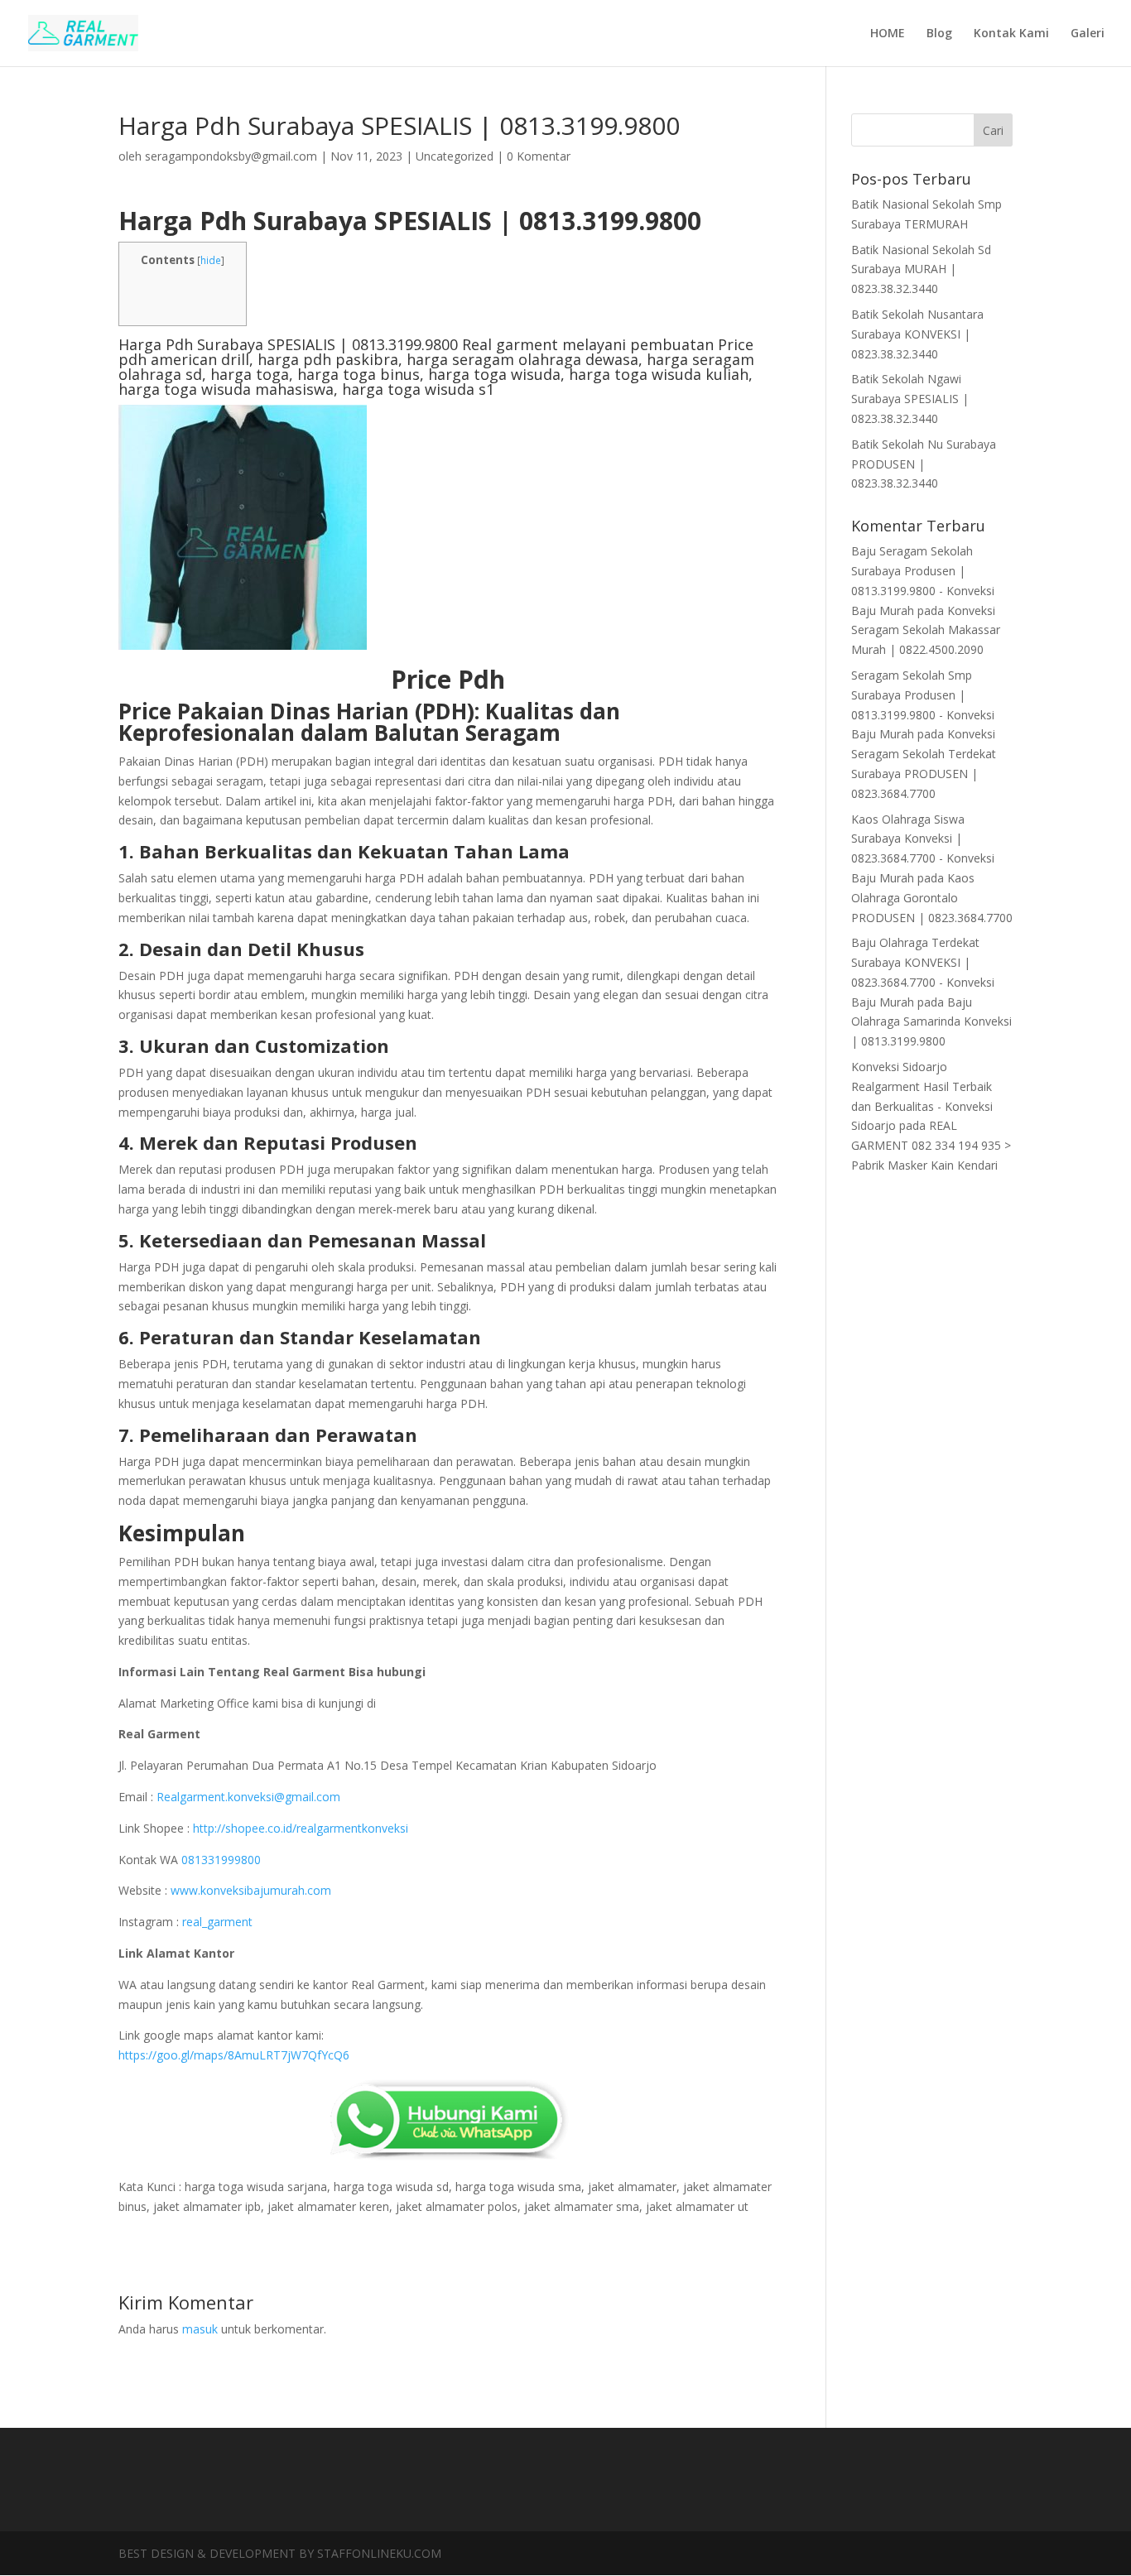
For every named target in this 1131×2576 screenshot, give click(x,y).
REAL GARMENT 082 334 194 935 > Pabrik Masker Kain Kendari (931, 1145)
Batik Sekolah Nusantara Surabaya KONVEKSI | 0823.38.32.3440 (917, 334)
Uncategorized (455, 156)
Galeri (1088, 34)
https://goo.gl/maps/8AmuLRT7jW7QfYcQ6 (234, 2055)
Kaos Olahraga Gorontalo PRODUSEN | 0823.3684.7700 (932, 898)
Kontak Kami (1011, 34)
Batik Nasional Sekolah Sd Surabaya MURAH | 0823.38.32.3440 (921, 269)
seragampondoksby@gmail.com (231, 156)
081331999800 (221, 1860)
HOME (888, 34)
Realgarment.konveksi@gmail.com (248, 1797)
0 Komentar (539, 156)
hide (211, 260)
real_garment (216, 1922)
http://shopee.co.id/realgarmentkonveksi (301, 1828)
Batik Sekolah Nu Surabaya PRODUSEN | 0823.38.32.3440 (924, 464)
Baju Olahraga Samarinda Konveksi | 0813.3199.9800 (931, 1022)
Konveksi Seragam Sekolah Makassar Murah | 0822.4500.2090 (926, 630)
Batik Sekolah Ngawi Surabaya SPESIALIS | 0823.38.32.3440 (910, 399)
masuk (200, 2329)
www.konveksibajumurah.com (251, 1890)
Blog (939, 34)
